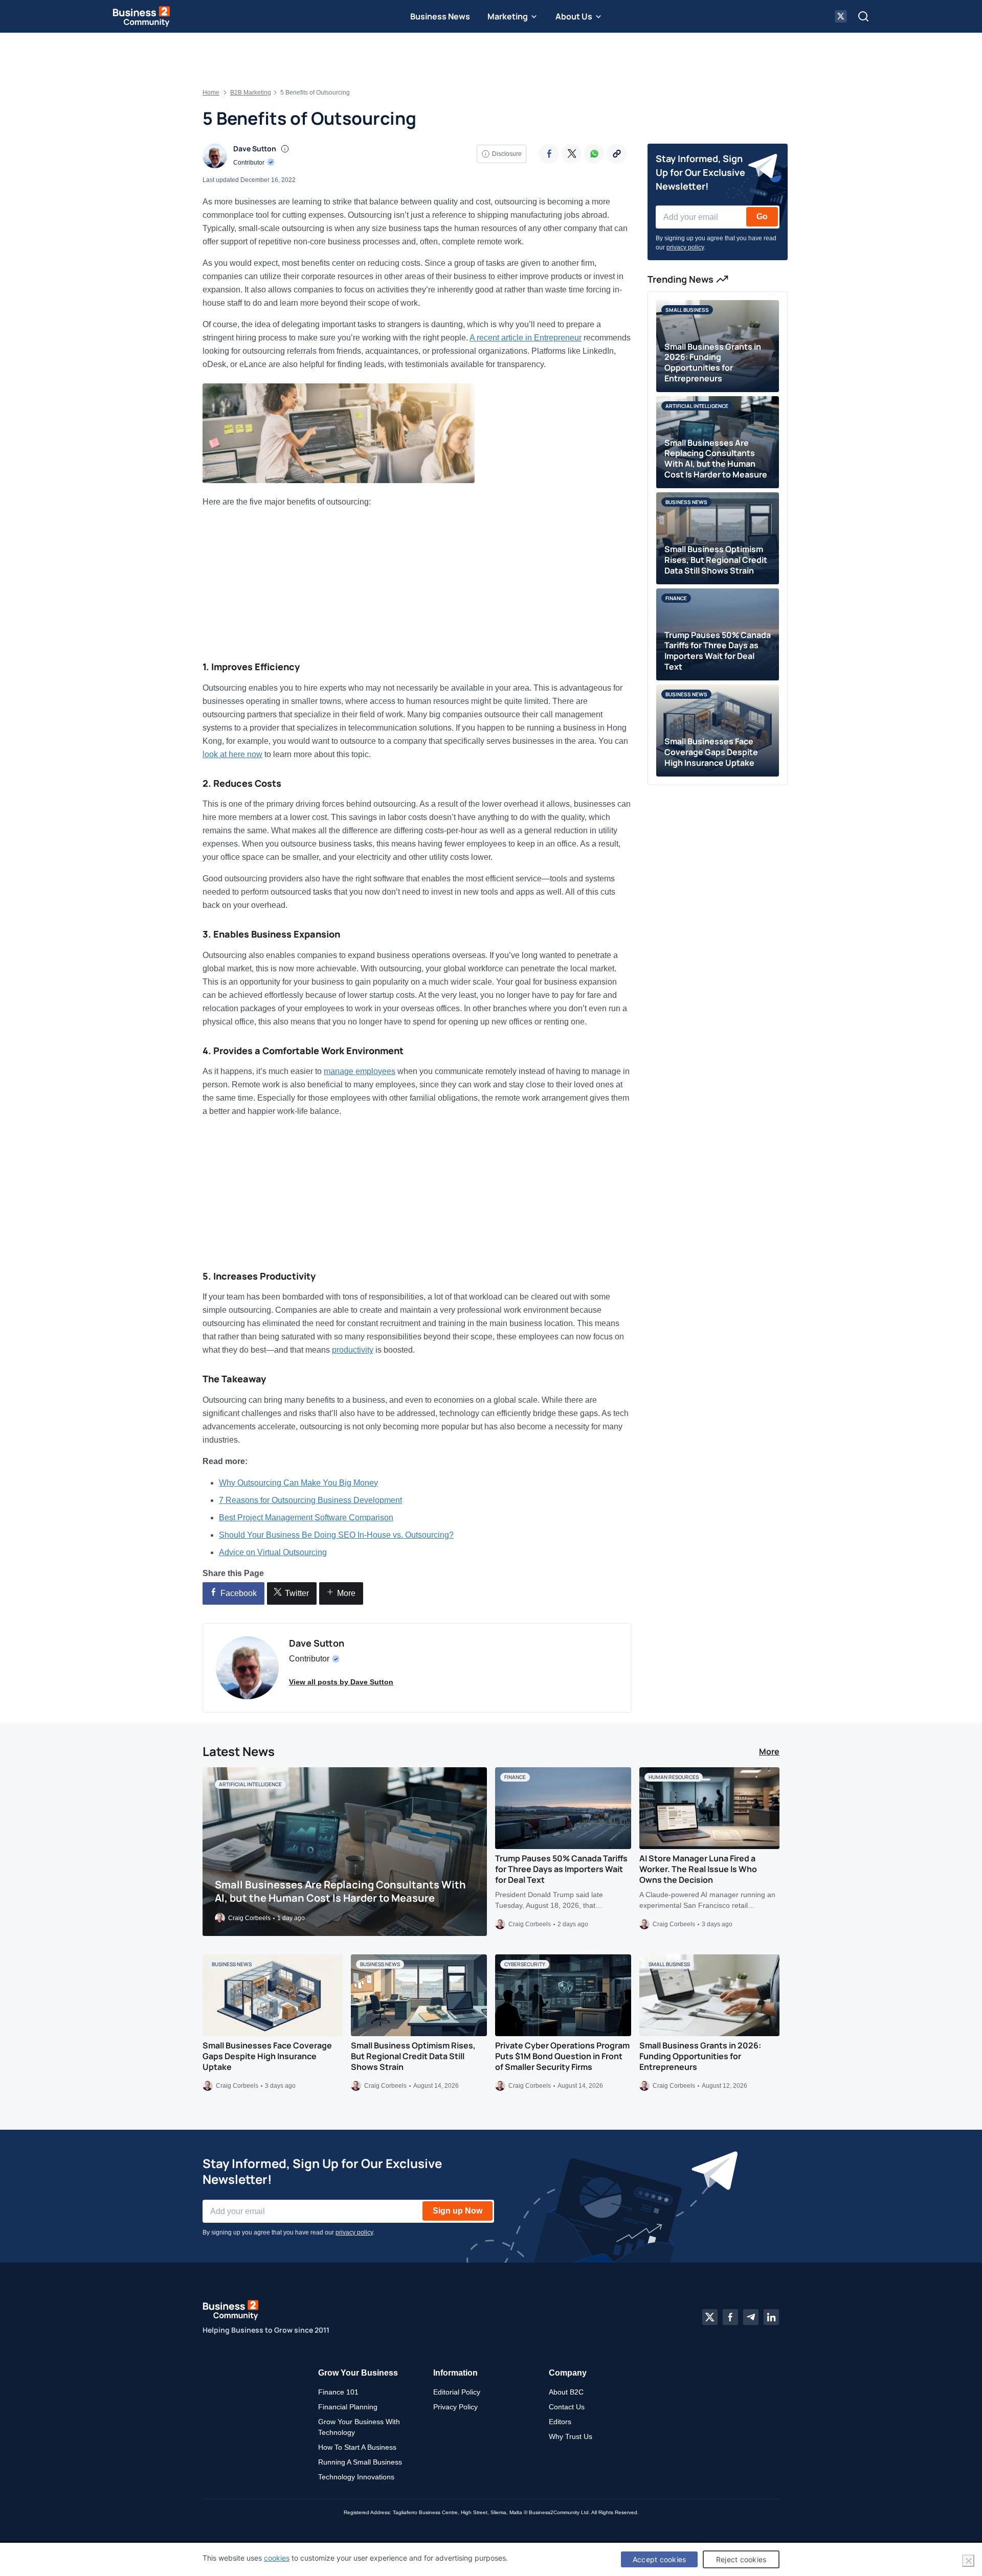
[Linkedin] (771, 2317)
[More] (617, 154)
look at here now (232, 754)
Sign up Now (457, 2211)
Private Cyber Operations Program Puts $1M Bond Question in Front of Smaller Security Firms (562, 2056)
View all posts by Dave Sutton (341, 1682)
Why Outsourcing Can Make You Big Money (298, 1483)
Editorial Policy (457, 2392)
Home (211, 93)
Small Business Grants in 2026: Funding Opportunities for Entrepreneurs (700, 2056)
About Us (574, 16)
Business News (440, 16)
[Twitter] (572, 154)
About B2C (566, 2392)
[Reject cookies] (968, 2561)
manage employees (360, 1071)
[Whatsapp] (594, 154)
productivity (353, 1350)
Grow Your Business (358, 2373)
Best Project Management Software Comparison (306, 1518)
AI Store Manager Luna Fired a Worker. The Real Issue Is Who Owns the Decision (698, 1869)
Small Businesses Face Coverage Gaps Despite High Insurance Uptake (267, 2056)
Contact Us (567, 2407)
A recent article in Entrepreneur (526, 338)
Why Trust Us (571, 2436)
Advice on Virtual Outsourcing (273, 1552)
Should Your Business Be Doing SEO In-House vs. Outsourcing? (336, 1535)
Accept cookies (660, 2559)
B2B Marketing (251, 93)
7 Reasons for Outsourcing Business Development (310, 1500)
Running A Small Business (360, 2462)
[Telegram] (751, 2317)
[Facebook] (549, 154)
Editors (560, 2422)
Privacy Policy (455, 2407)
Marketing (508, 16)
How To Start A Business (357, 2447)
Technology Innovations (356, 2477)
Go (762, 216)
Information (455, 2373)
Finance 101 (338, 2392)
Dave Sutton (255, 149)
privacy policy (685, 247)
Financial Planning (348, 2407)
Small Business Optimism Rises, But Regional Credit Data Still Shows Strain (413, 2056)
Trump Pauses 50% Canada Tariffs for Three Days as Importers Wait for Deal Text (561, 1869)
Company (568, 2373)
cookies (277, 2558)
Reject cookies (741, 2559)
